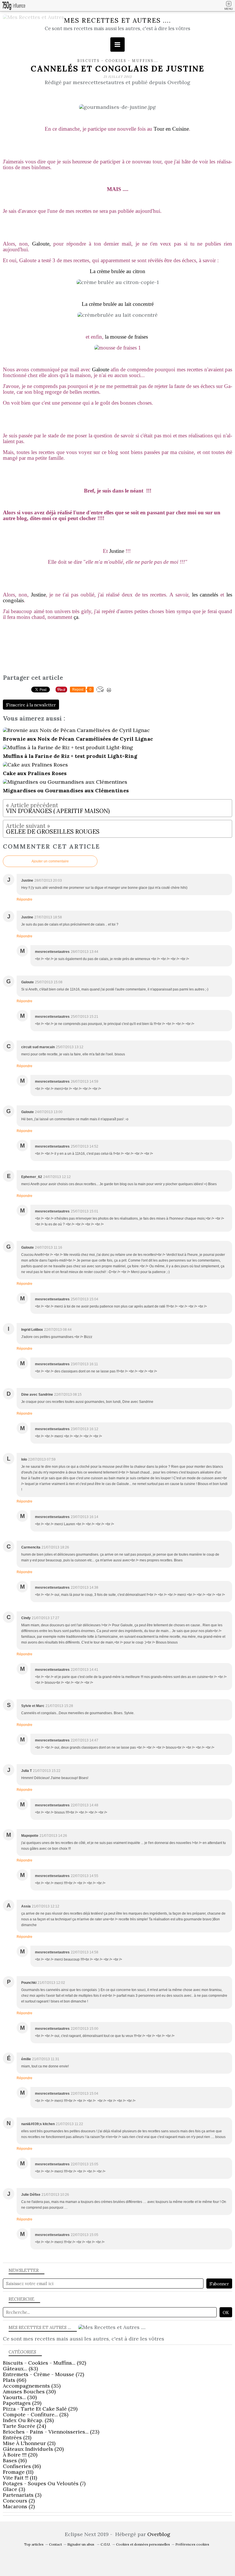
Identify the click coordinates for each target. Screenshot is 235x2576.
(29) (22, 2403)
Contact (55, 2544)
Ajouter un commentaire (50, 861)
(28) (36, 2414)
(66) (14, 2380)
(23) (51, 2432)
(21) (17, 2437)
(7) (44, 2483)
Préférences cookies (192, 2544)
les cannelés (205, 595)
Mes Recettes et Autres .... (117, 20)
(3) (14, 2489)
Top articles (34, 2544)
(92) (44, 2363)
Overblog (159, 2534)
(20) (33, 2449)
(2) (19, 2501)
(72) (43, 2374)
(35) (32, 2386)
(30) (29, 2391)
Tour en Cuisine (171, 129)
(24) (24, 2426)
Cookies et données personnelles (143, 2544)
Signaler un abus (81, 2544)
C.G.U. (106, 2544)
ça (76, 617)
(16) (15, 2460)
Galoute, (41, 244)
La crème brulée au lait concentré (118, 304)
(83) (20, 2369)
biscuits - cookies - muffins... (117, 61)
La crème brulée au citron (117, 271)
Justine (117, 551)
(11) (18, 2472)
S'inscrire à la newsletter (31, 705)
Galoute (101, 369)
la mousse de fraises (126, 337)
